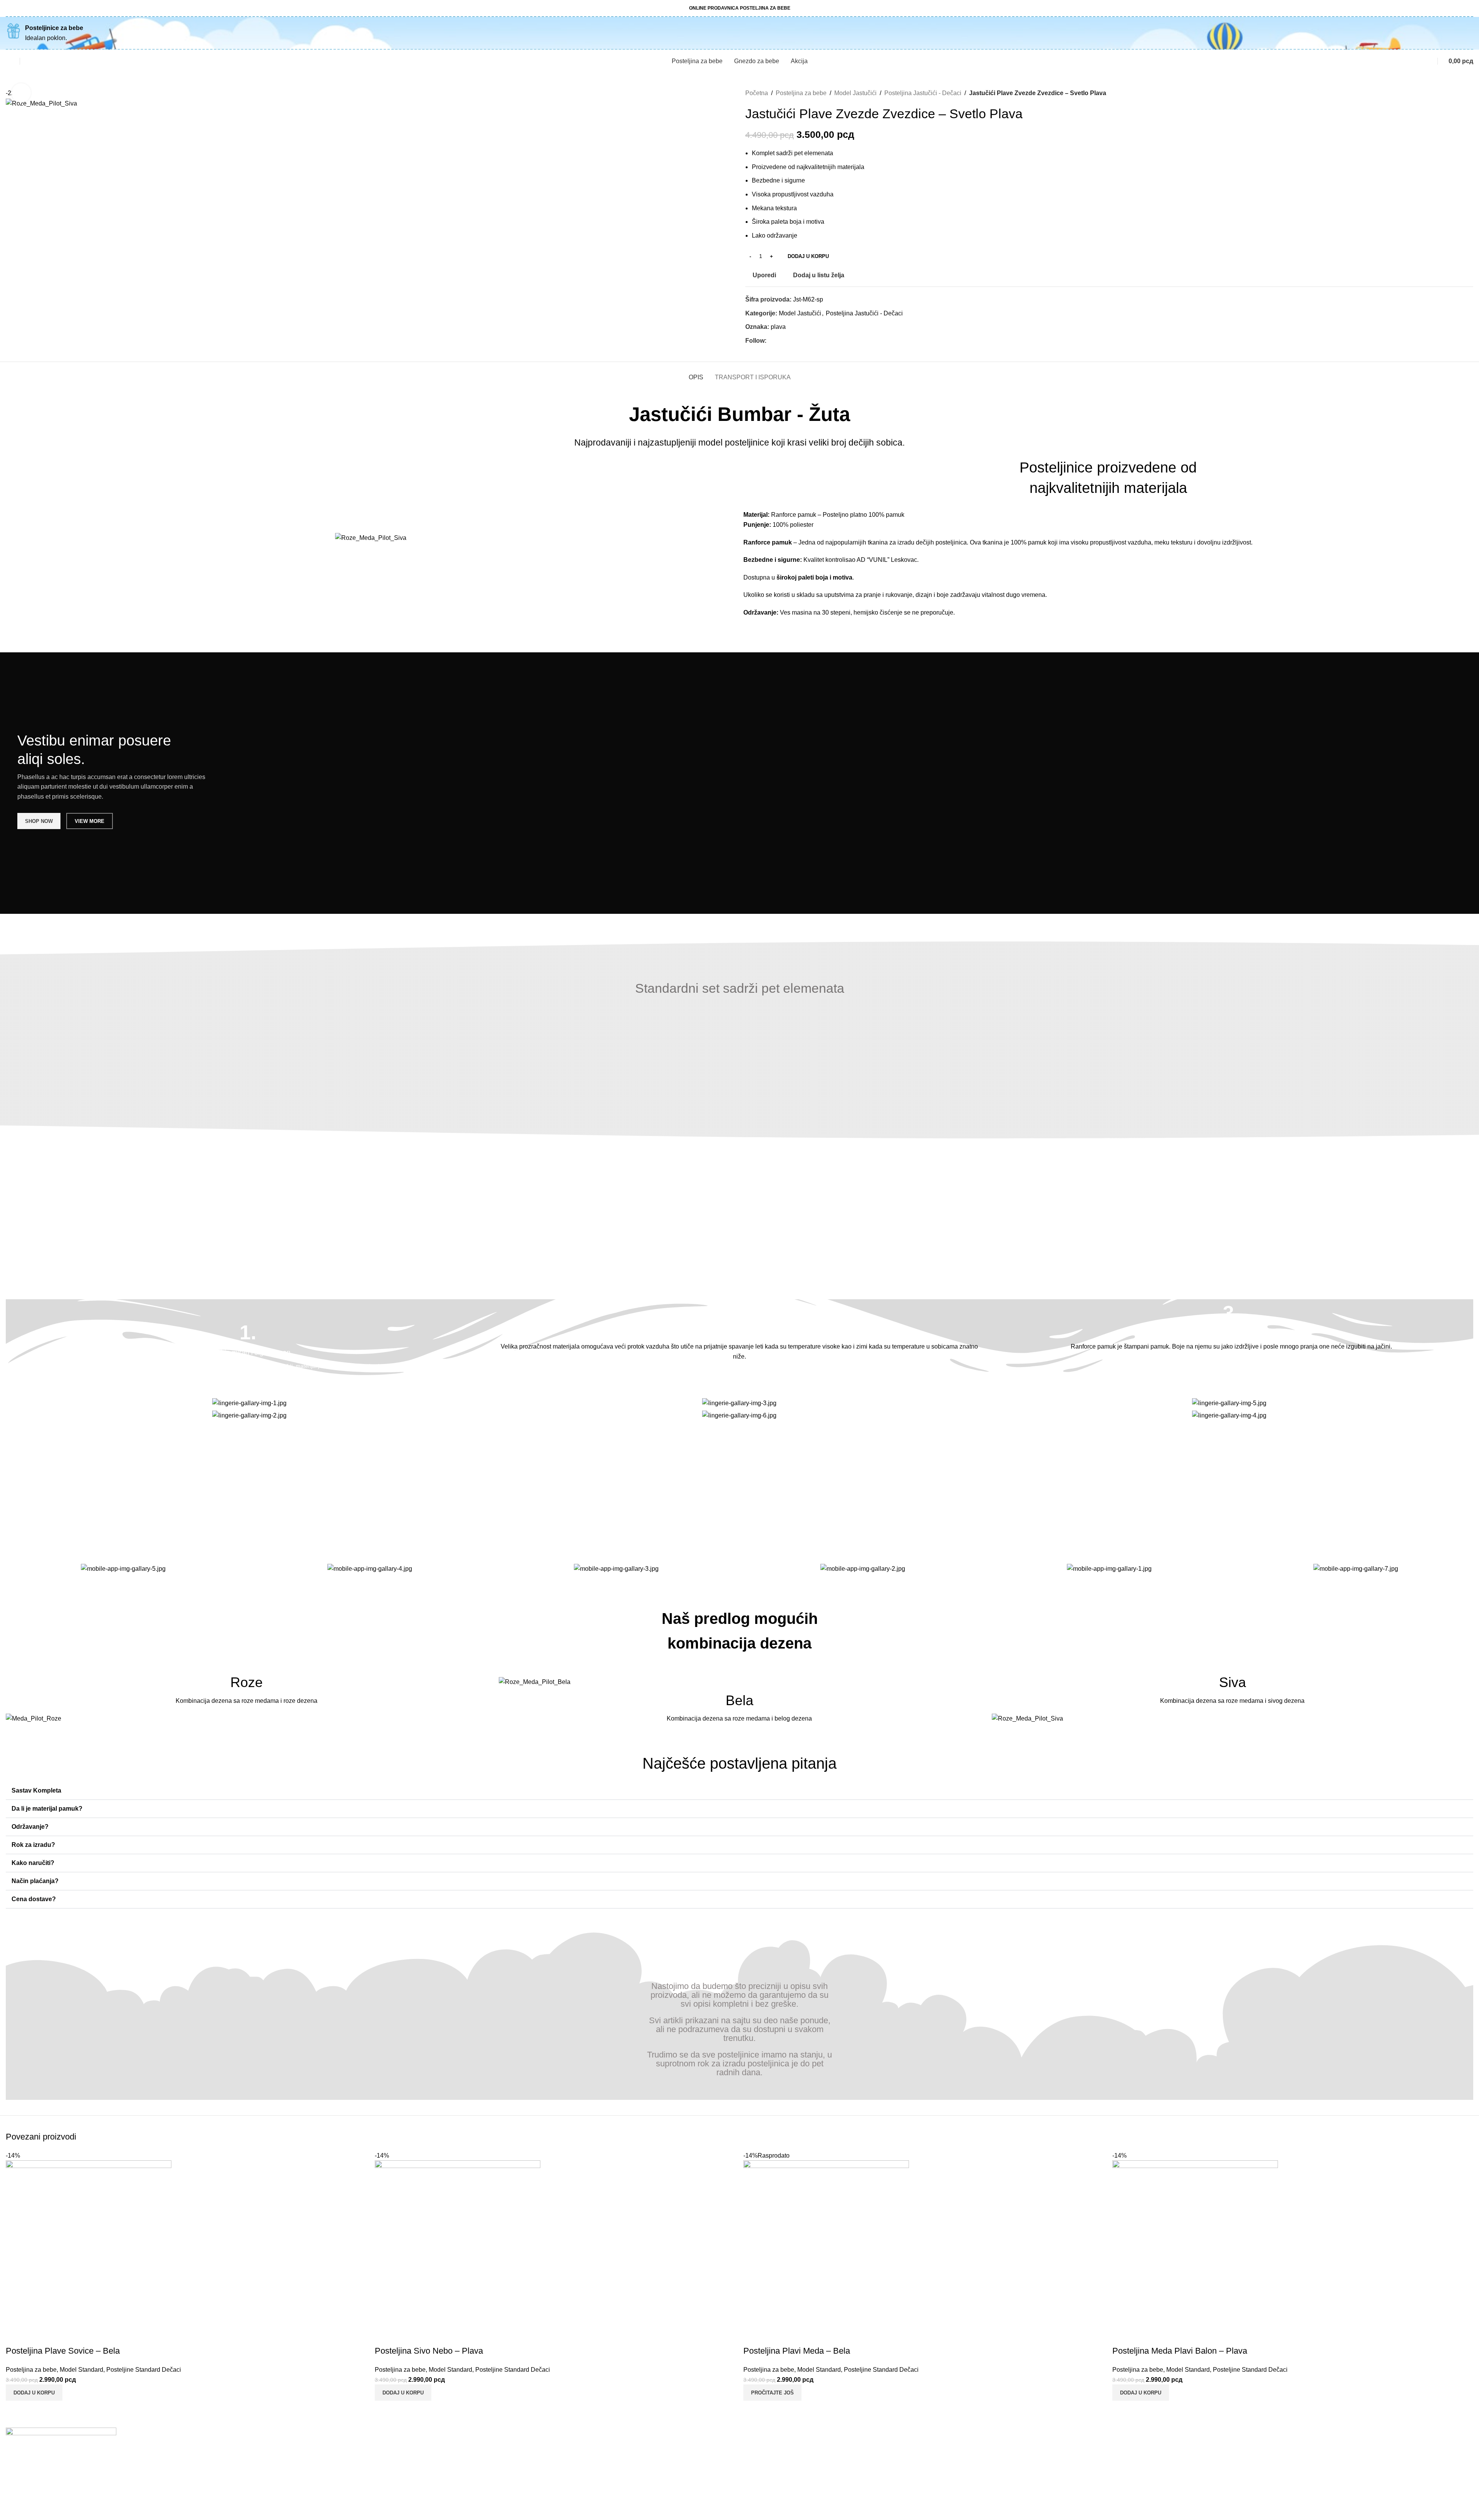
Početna (757, 93)
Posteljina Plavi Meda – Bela (797, 2351)
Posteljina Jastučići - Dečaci (923, 93)
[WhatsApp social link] (797, 341)
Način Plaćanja (397, 2491)
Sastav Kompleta (36, 1790)
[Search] (28, 61)
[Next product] (1469, 93)
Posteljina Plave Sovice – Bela (63, 2351)
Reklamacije (762, 2448)
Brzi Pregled (36, 2336)
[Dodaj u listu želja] (57, 2336)
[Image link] (34, 1718)
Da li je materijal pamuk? (47, 1809)
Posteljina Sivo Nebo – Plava (429, 2351)
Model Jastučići (855, 93)
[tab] (696, 373)
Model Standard (81, 2370)
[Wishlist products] (9, 61)
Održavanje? (30, 1827)
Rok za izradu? (33, 1845)
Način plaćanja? (35, 1881)
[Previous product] (1454, 93)
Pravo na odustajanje (774, 2477)
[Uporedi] (15, 2336)
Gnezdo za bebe (1138, 2462)
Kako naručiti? (33, 1863)
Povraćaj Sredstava (772, 2491)
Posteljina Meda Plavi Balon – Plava (1180, 2351)
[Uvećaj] (21, 93)
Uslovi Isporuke (397, 2506)
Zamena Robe (765, 2462)
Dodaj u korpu (808, 256)
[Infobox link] (248, 1347)
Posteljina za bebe (801, 93)
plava (778, 327)
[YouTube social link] (789, 341)
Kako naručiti (393, 2477)
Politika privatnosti (401, 2462)
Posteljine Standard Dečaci (144, 2370)
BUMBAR (17, 2516)
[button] (739, 1791)
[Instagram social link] (780, 341)
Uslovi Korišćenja (400, 2448)
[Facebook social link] (771, 341)
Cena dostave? (34, 1899)
